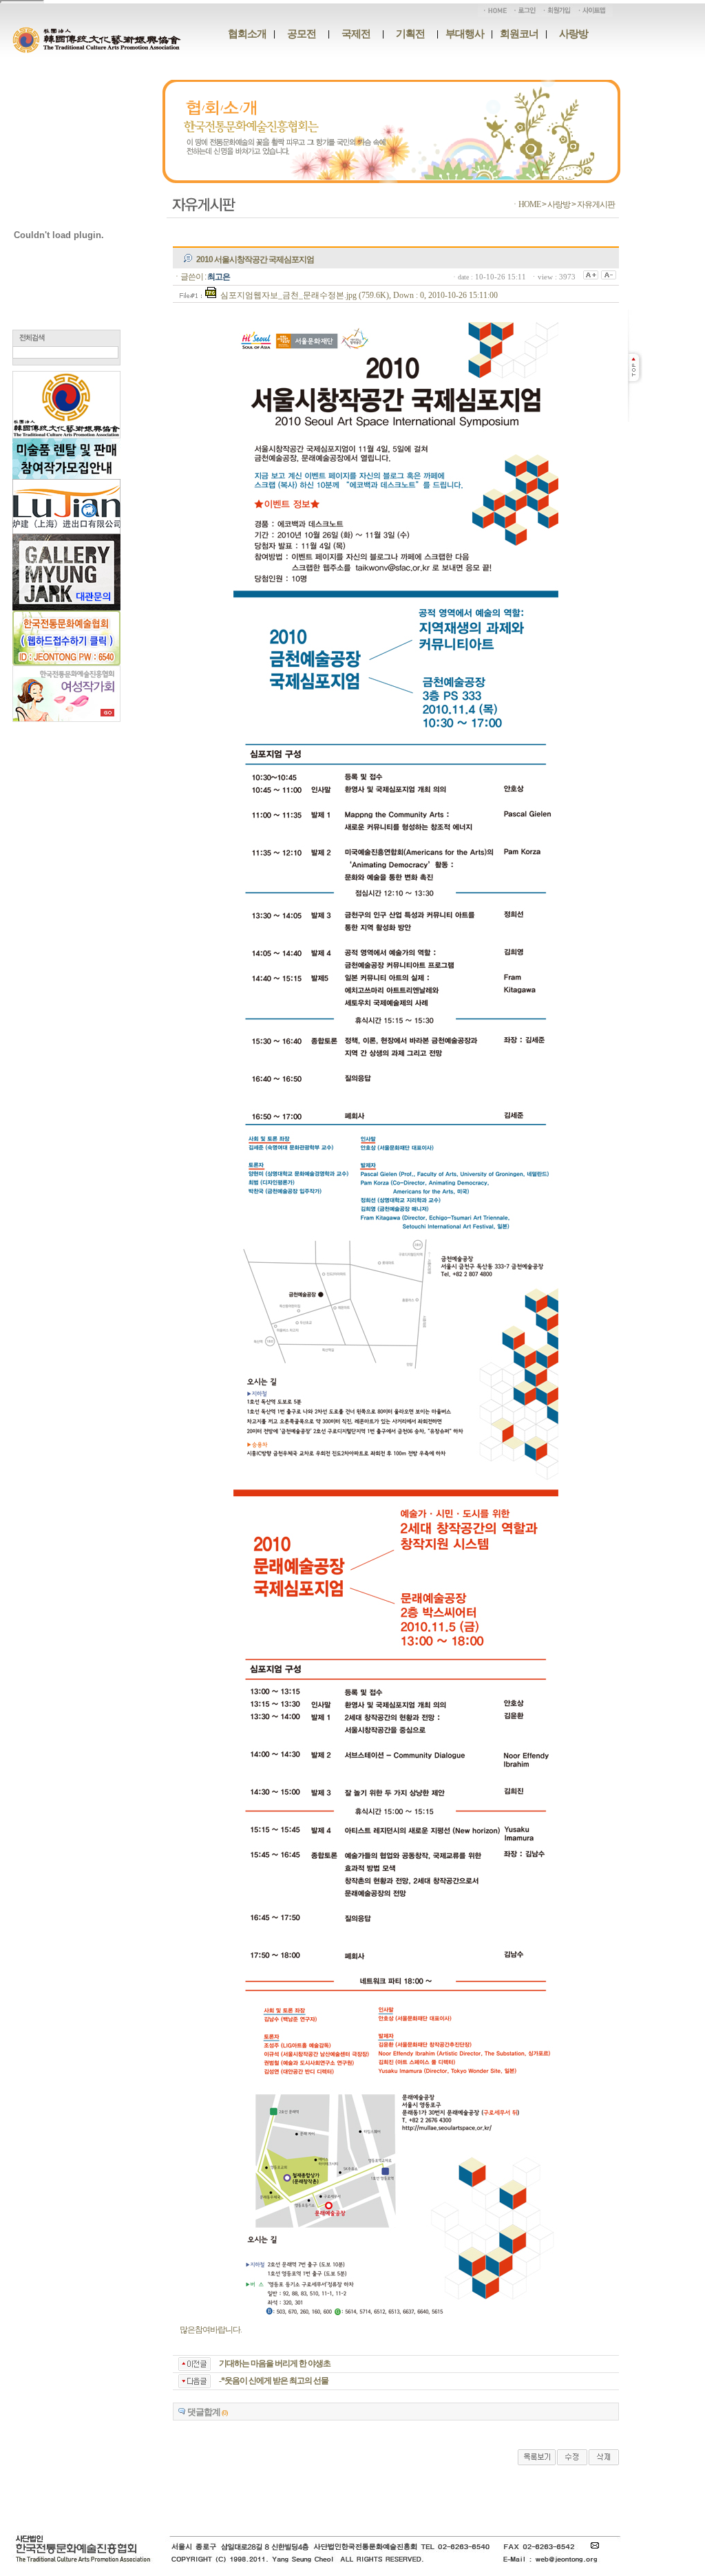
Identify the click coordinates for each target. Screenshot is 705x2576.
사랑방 (574, 34)
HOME (529, 204)
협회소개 (247, 34)
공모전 (302, 34)
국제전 (356, 34)
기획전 (410, 34)
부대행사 (465, 34)
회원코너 (519, 34)
